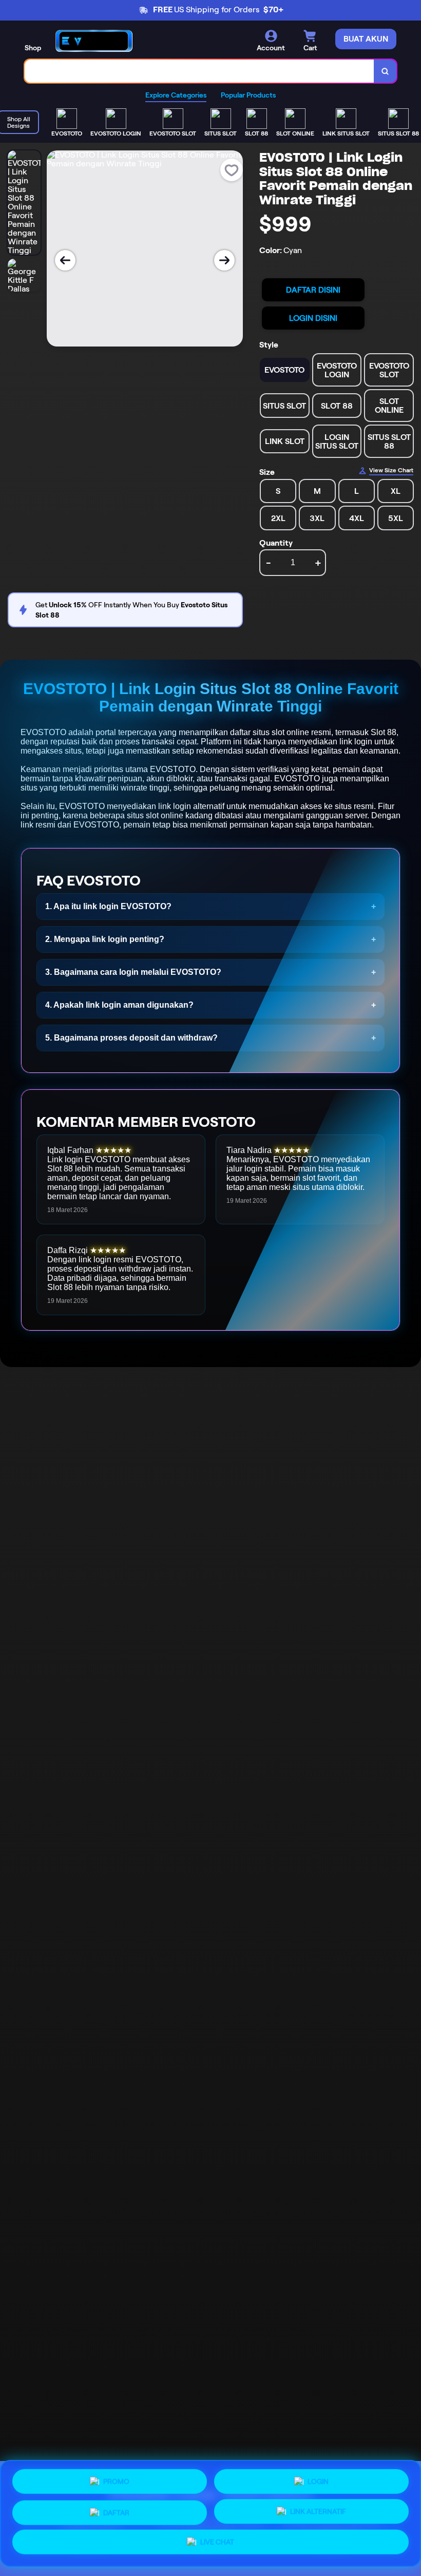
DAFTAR (116, 2510)
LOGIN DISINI (313, 318)
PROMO (116, 2480)
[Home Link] (94, 41)
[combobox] (199, 71)
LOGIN (318, 2478)
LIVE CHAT (217, 2542)
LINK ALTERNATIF (318, 2509)
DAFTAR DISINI (313, 290)
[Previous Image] (65, 260)
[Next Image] (224, 260)
